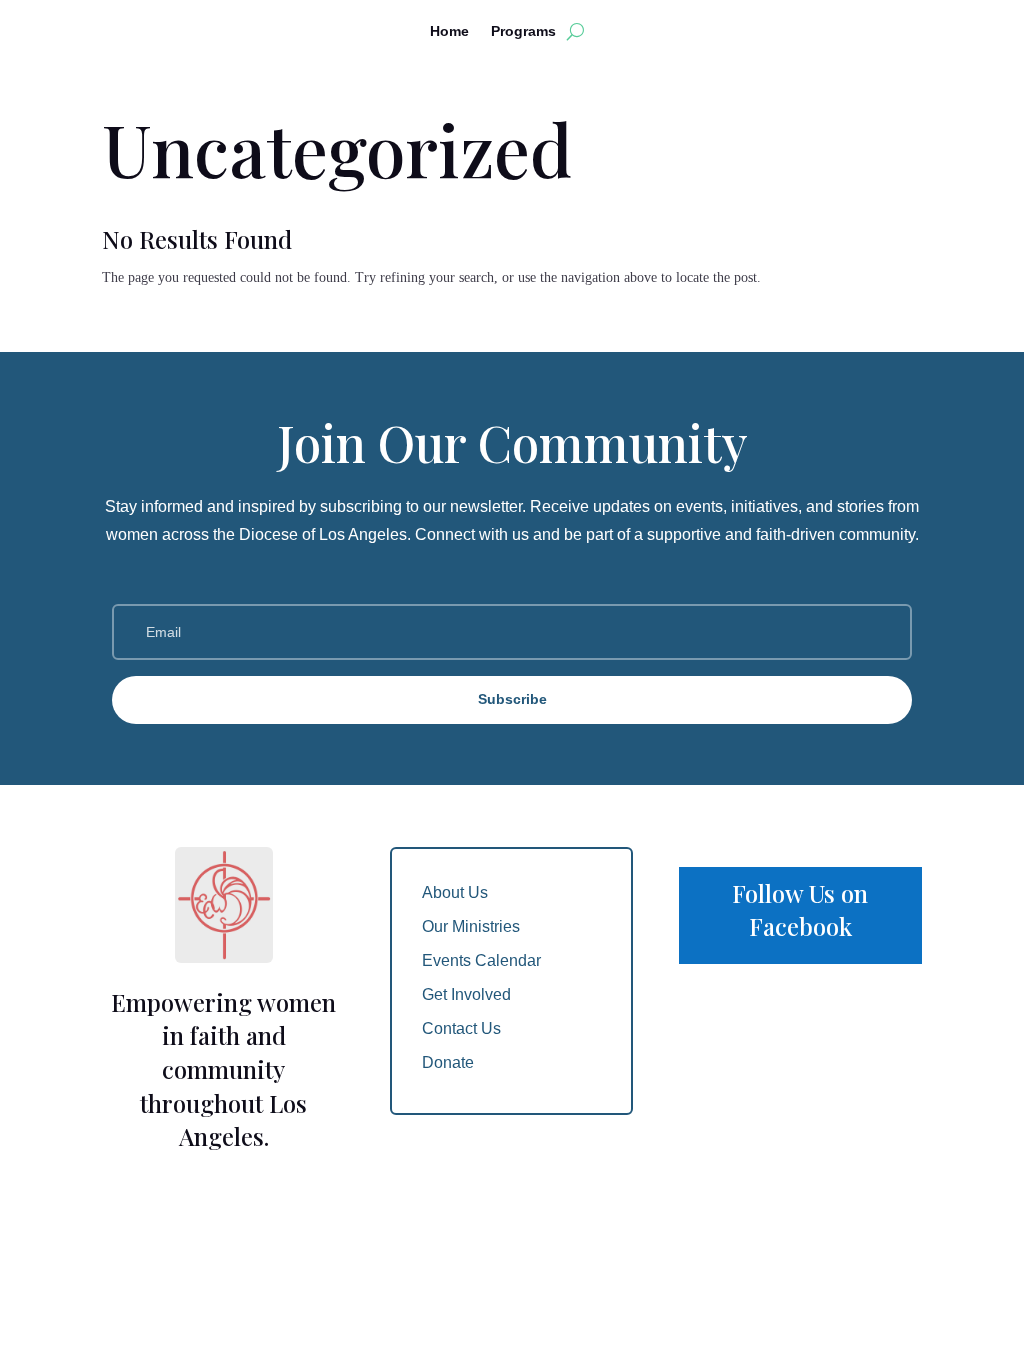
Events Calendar (481, 960)
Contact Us (461, 1028)
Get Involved (466, 994)
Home (449, 31)
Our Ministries (471, 926)
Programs (523, 31)
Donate (448, 1062)
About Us (455, 892)
